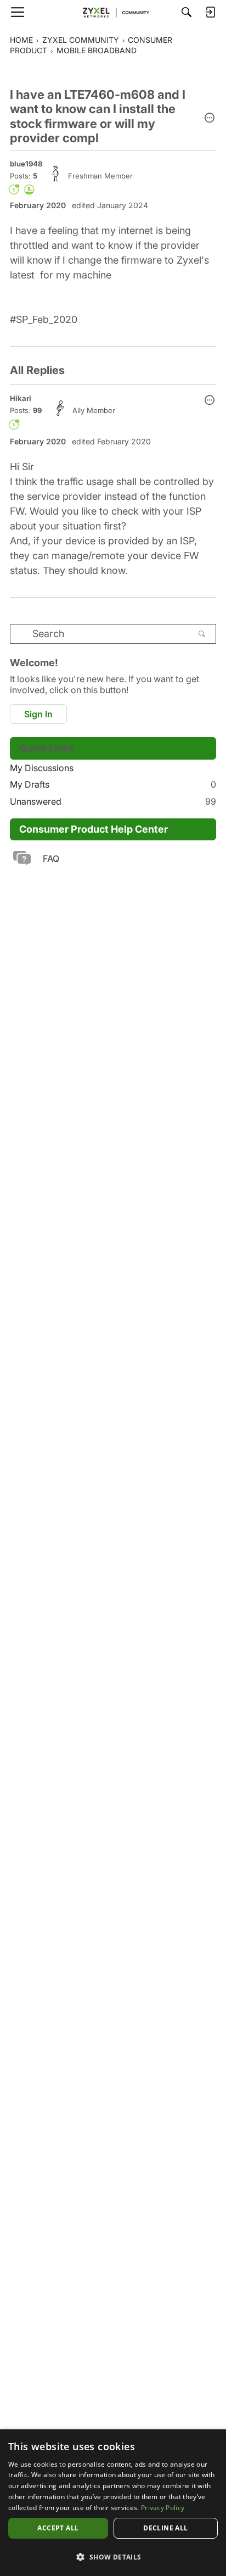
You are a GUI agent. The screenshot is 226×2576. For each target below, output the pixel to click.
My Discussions (42, 768)
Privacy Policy (163, 2508)
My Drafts (113, 784)
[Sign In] (210, 12)
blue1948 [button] (26, 164)
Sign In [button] (38, 714)
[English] (113, 12)
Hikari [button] (21, 398)
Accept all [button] (58, 2528)
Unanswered (113, 801)
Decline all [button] (165, 2528)
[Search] (187, 12)
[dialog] (113, 2503)
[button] (210, 119)
